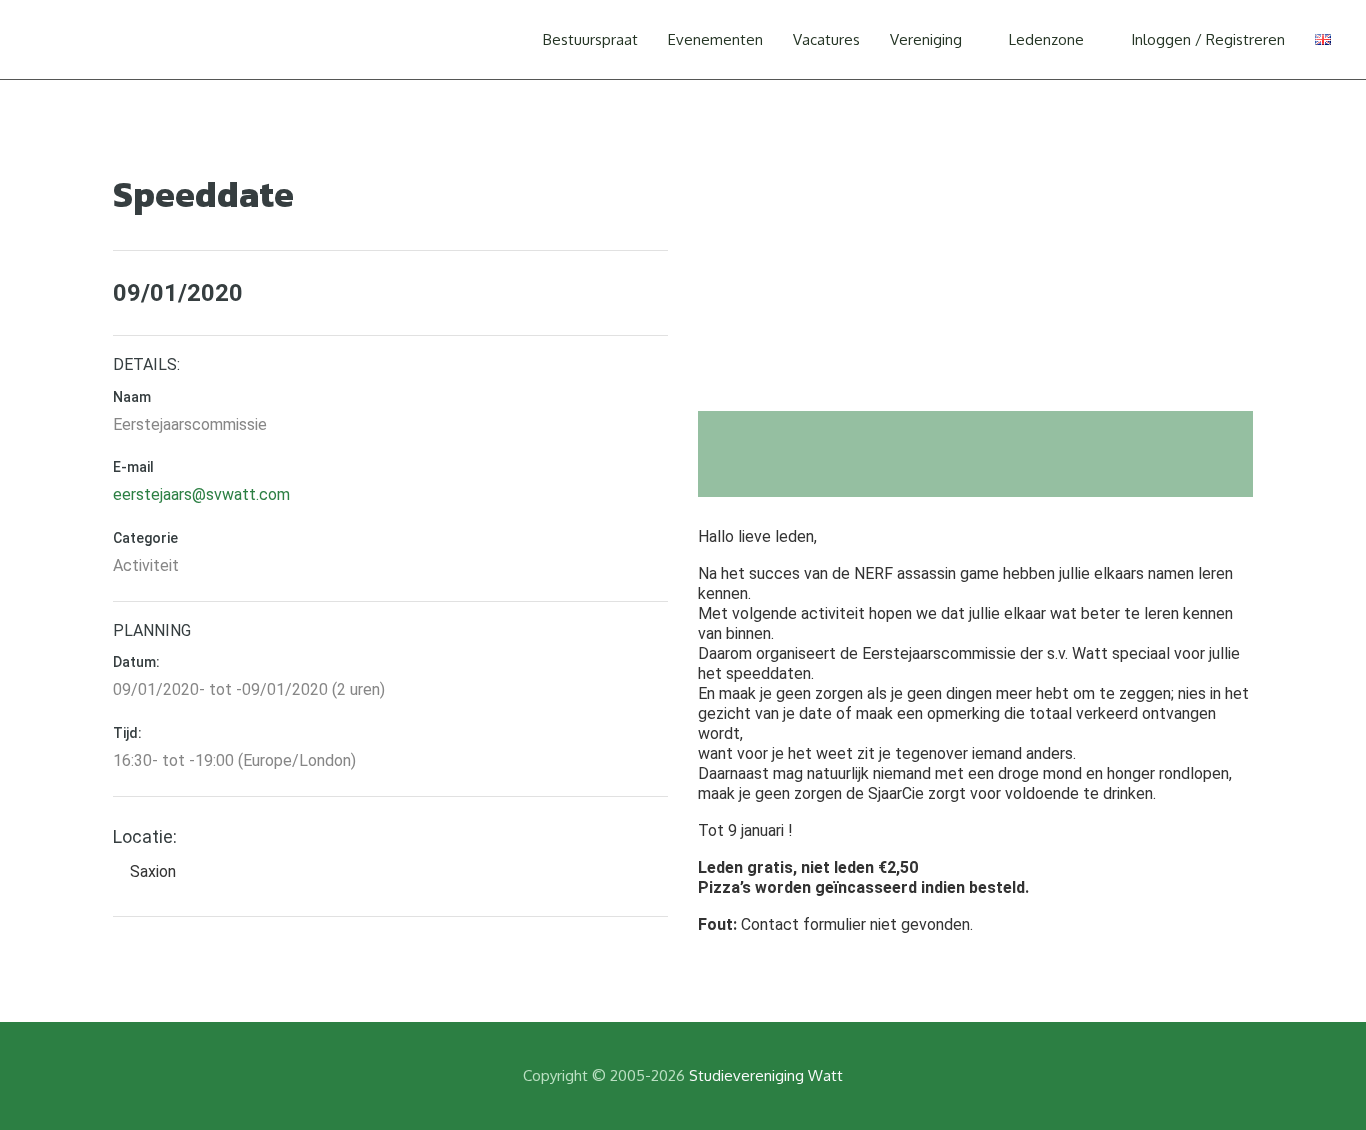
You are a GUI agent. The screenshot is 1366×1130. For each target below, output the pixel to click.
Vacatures (826, 39)
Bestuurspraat (590, 39)
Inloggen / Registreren (1208, 39)
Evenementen (715, 39)
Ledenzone (1046, 39)
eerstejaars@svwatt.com (201, 494)
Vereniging (926, 39)
